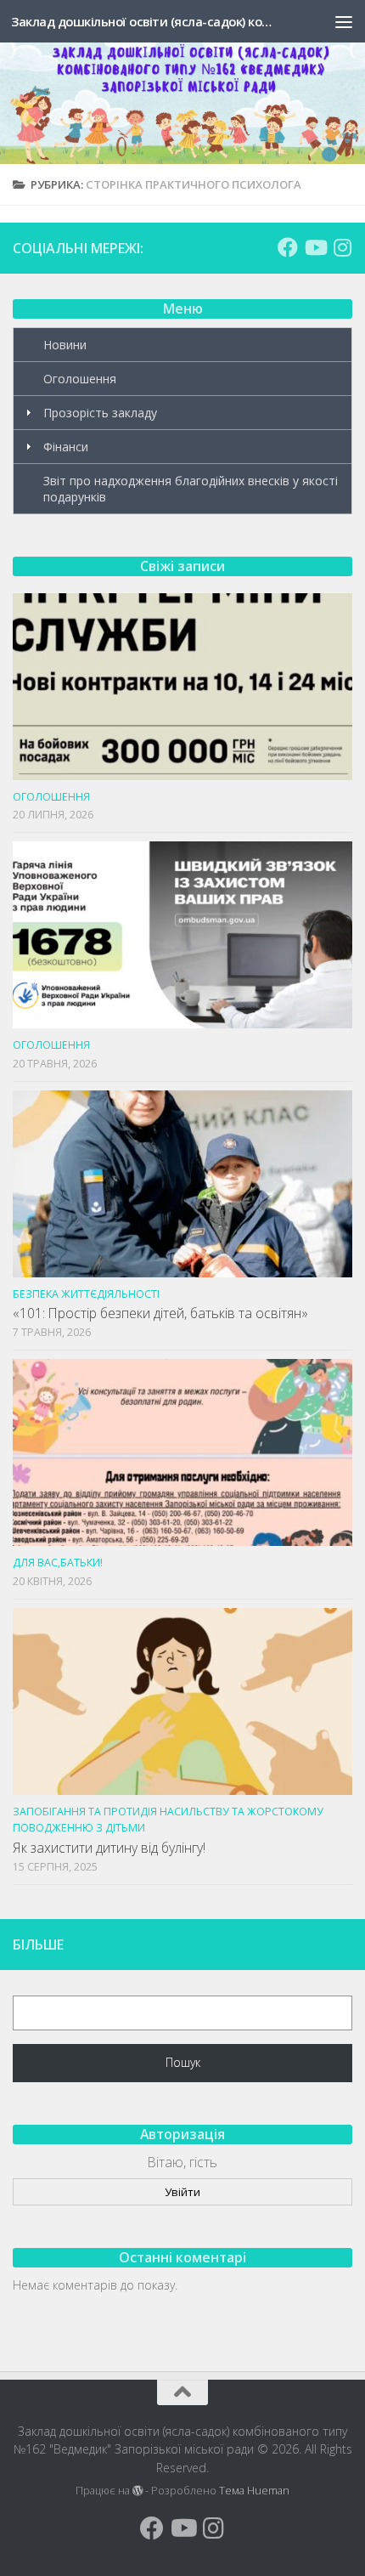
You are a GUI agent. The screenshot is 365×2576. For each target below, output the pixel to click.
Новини (65, 345)
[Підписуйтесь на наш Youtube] (315, 247)
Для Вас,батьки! (58, 1563)
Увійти (182, 2192)
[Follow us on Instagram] (342, 247)
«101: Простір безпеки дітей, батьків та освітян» (160, 1313)
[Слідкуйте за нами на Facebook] (288, 247)
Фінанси (66, 447)
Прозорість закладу (100, 413)
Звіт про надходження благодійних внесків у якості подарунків (191, 489)
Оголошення (80, 379)
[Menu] (344, 21)
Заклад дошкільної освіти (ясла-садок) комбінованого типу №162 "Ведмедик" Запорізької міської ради (143, 21)
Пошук (183, 2062)
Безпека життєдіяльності (86, 1294)
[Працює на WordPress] (138, 2491)
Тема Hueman (254, 2491)
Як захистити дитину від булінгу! (109, 1848)
